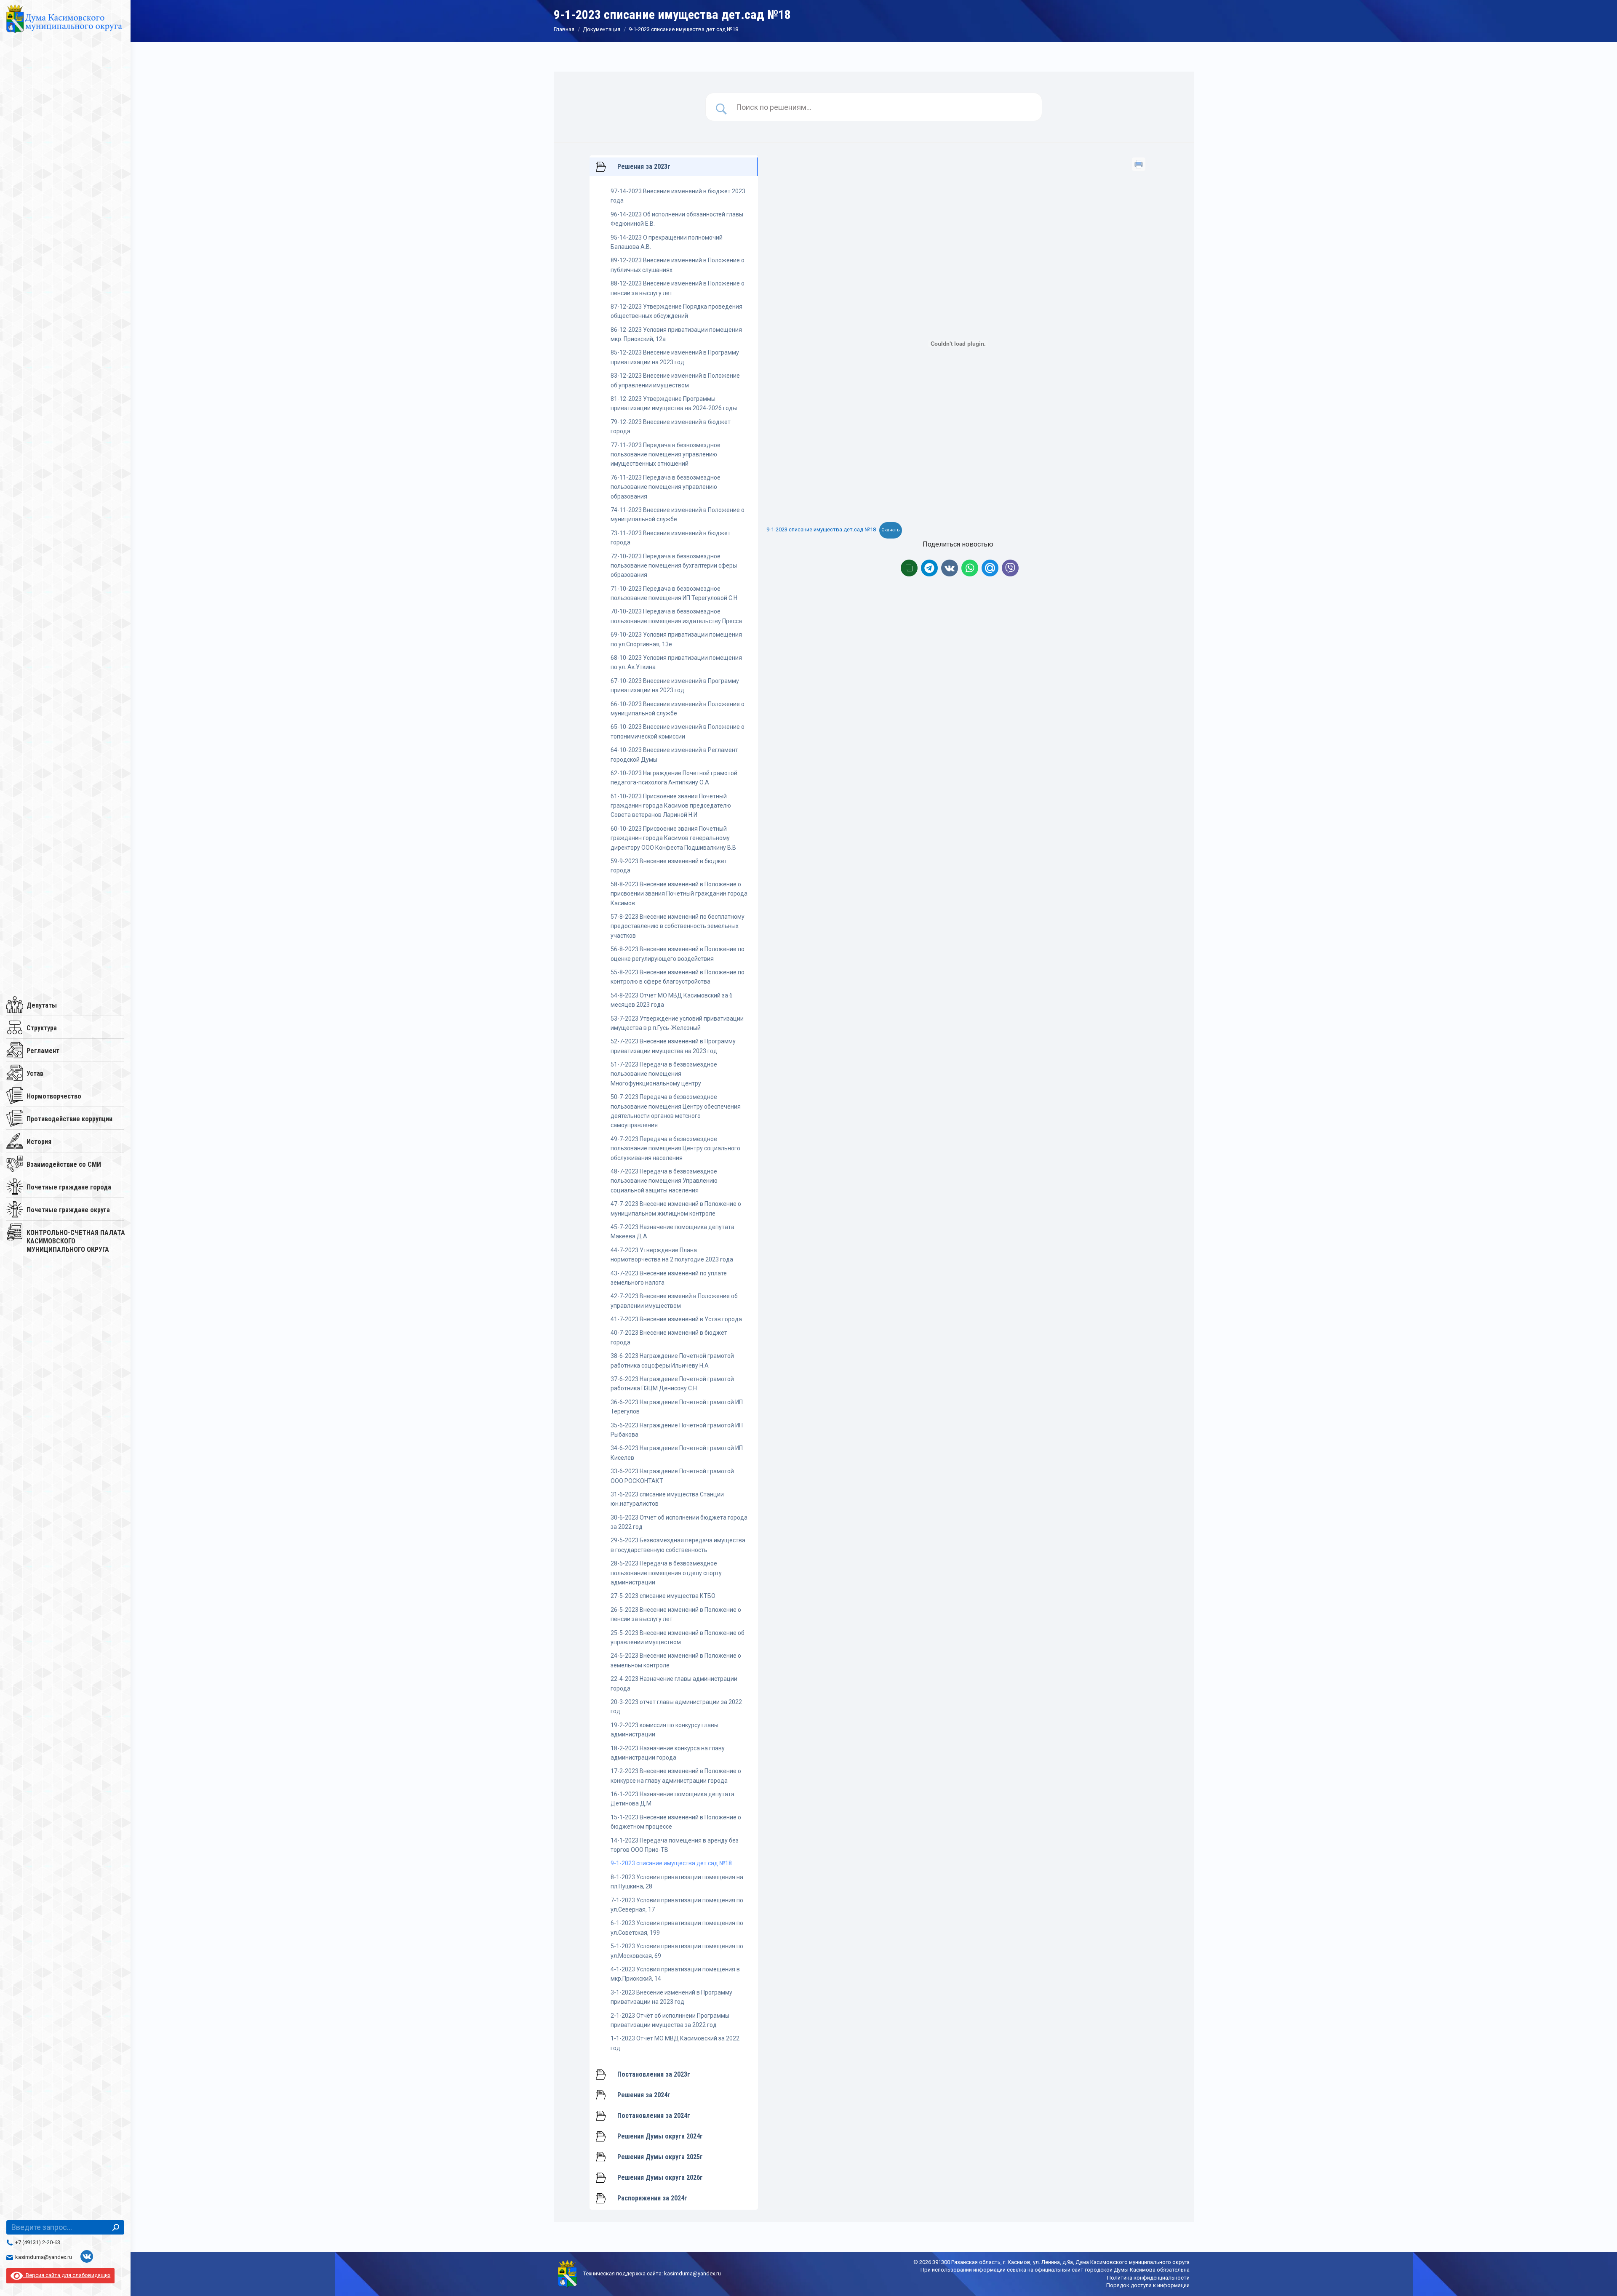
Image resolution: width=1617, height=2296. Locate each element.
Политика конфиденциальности (1148, 2278)
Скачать (891, 530)
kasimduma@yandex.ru (44, 2257)
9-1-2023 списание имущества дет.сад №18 (821, 529)
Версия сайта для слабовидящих (67, 2275)
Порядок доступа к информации (1148, 2285)
